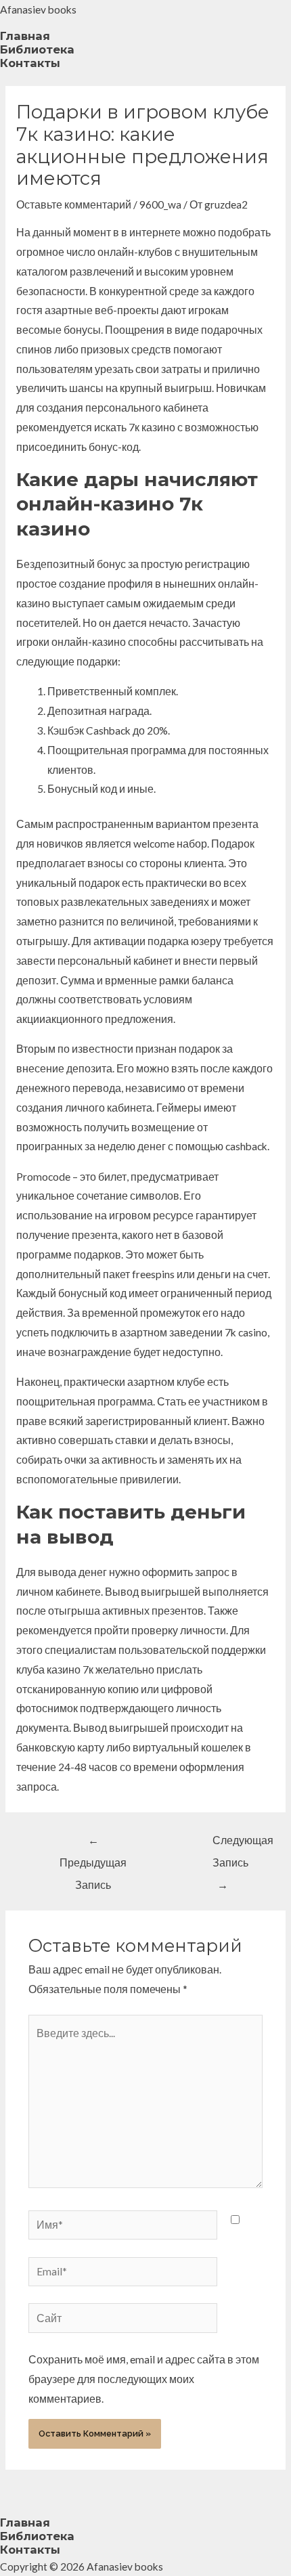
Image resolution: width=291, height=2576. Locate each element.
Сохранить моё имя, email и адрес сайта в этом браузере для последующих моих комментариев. (144, 2379)
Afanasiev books (38, 9)
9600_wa (160, 204)
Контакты (30, 63)
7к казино (152, 427)
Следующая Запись (230, 1844)
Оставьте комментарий (74, 204)
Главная (25, 36)
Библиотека (37, 49)
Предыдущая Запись (93, 1844)
